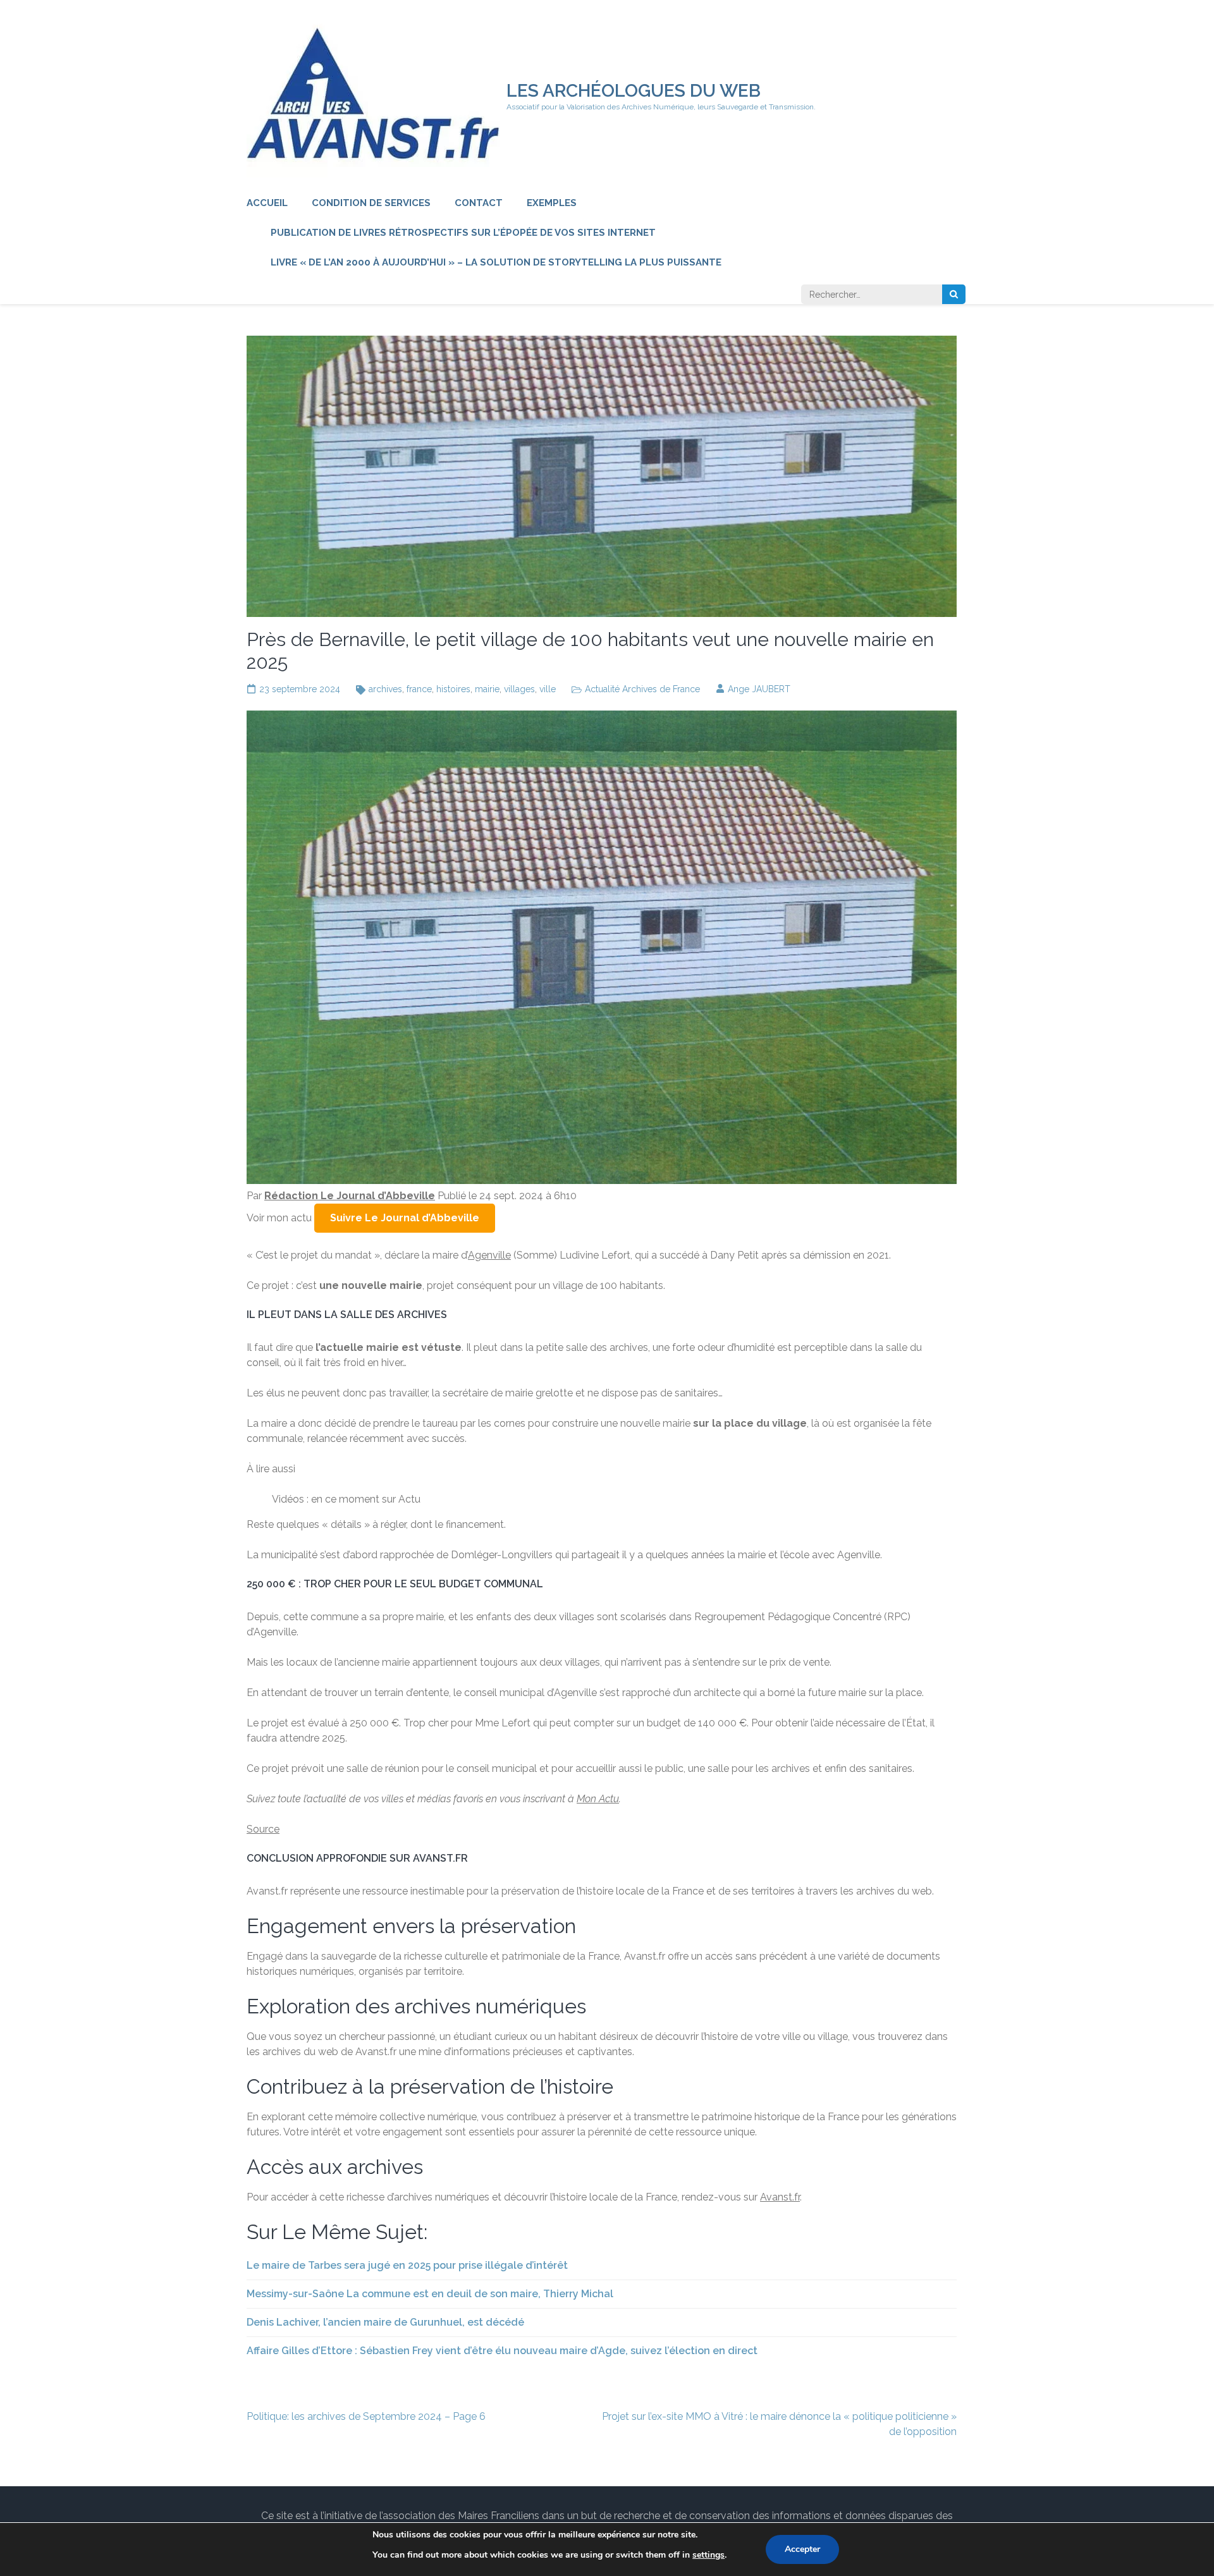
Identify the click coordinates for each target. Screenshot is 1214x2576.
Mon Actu (598, 1799)
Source (263, 1829)
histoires (453, 689)
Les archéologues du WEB (634, 91)
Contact (479, 203)
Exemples (552, 203)
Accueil (267, 203)
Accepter (802, 2549)
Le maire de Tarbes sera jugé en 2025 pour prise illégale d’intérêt (407, 2265)
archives (385, 689)
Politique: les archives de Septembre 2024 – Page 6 (366, 2416)
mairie (487, 689)
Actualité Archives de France (642, 689)
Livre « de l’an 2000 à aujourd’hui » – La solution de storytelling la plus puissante (496, 262)
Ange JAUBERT (759, 689)
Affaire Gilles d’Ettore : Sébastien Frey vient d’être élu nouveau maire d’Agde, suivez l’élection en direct (502, 2351)
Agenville (489, 1255)
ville (548, 689)
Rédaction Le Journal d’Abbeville (350, 1196)
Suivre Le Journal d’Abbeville (405, 1218)
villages (519, 689)
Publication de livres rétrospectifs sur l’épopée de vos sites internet (463, 233)
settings (708, 2555)
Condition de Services (371, 203)
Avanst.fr (780, 2197)
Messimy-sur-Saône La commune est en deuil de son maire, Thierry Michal (430, 2294)
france (419, 689)
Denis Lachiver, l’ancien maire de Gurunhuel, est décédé (385, 2322)
